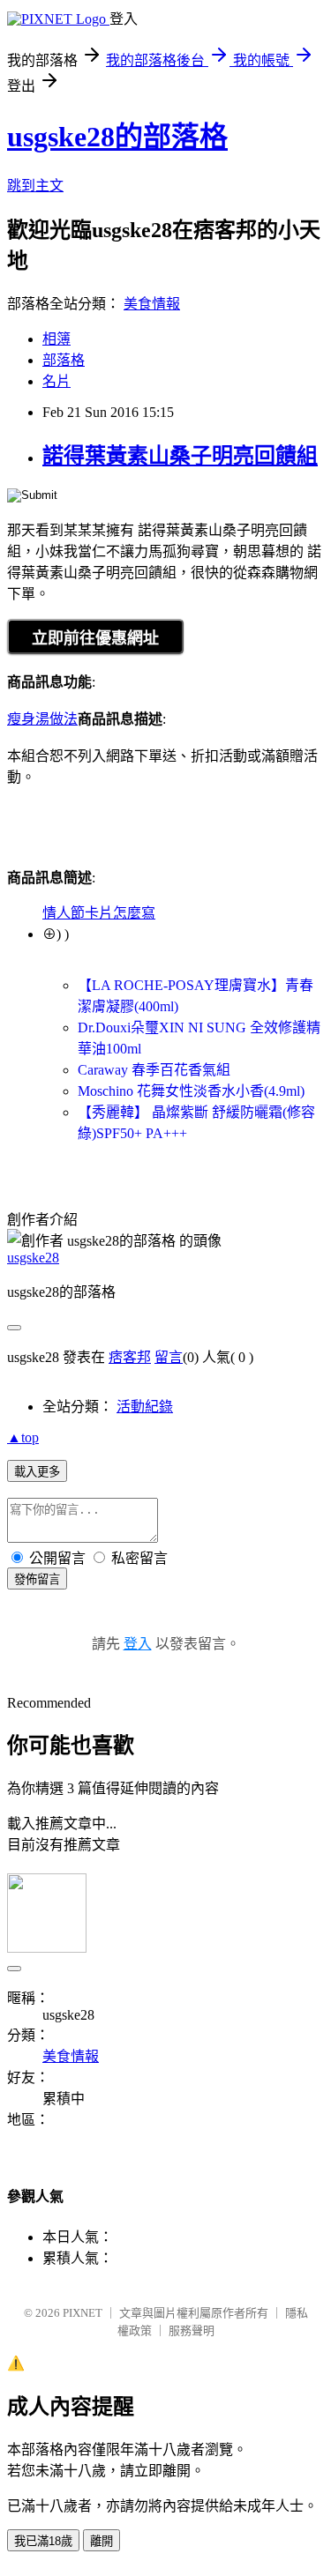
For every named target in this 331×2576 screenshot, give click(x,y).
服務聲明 (192, 2330)
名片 (56, 381)
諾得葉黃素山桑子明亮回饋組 (180, 456)
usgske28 (33, 1258)
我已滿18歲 (43, 2541)
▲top (23, 1437)
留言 (169, 1357)
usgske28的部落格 (117, 137)
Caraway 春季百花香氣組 (154, 1070)
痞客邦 (130, 1357)
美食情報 (152, 304)
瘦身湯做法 (42, 719)
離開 (102, 2541)
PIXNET (83, 2313)
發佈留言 (37, 1579)
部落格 (64, 360)
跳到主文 (35, 186)
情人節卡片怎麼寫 (99, 913)
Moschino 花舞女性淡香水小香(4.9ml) (191, 1091)
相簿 (56, 339)
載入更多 (37, 1472)
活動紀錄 (145, 1407)
